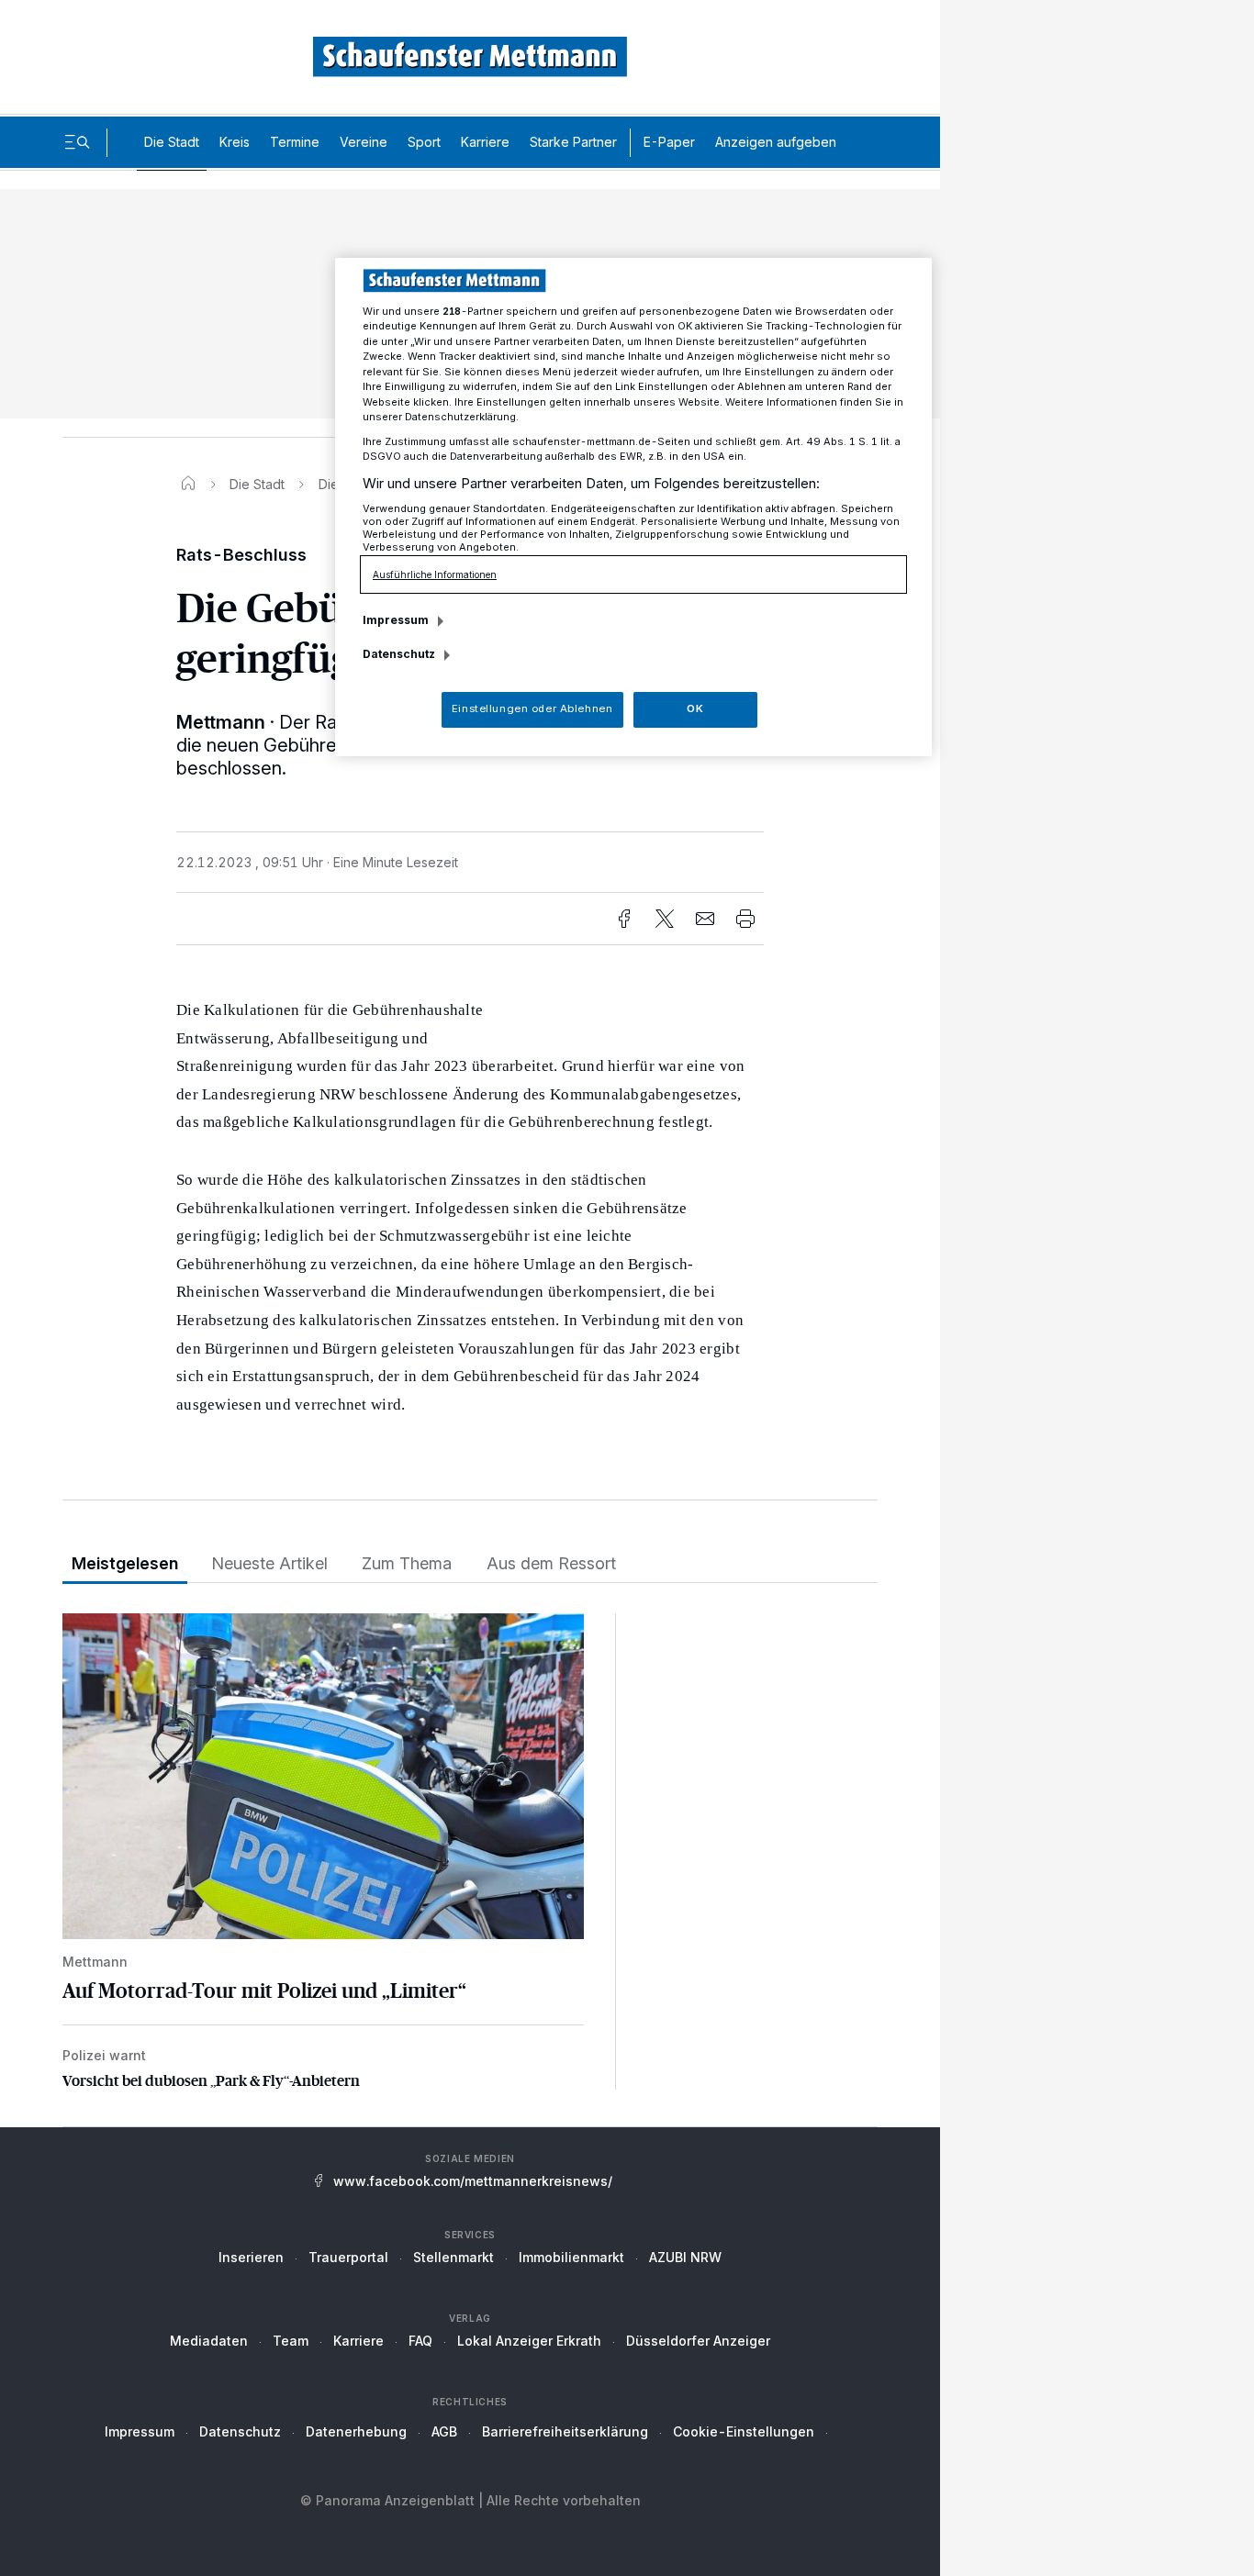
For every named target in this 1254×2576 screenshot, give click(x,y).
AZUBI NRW (685, 2257)
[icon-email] (705, 919)
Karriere (485, 142)
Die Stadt (172, 142)
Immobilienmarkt (571, 2257)
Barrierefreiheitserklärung (565, 2431)
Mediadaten (209, 2341)
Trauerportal (348, 2257)
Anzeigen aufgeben (776, 142)
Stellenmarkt (453, 2257)
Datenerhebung (356, 2431)
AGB (444, 2431)
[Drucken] (745, 919)
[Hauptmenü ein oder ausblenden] (77, 142)
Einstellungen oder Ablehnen (532, 708)
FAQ (420, 2341)
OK (695, 708)
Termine (295, 142)
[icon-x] (665, 919)
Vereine (364, 142)
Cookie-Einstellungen (744, 2431)
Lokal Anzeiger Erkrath (529, 2341)
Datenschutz (240, 2431)
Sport (424, 142)
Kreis (235, 142)
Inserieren (251, 2257)
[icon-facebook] (624, 919)
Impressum (140, 2431)
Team (291, 2341)
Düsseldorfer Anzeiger (698, 2341)
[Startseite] (188, 484)
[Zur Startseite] (470, 56)
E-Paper (669, 142)
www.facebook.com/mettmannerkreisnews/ (473, 2181)
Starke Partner (573, 142)
